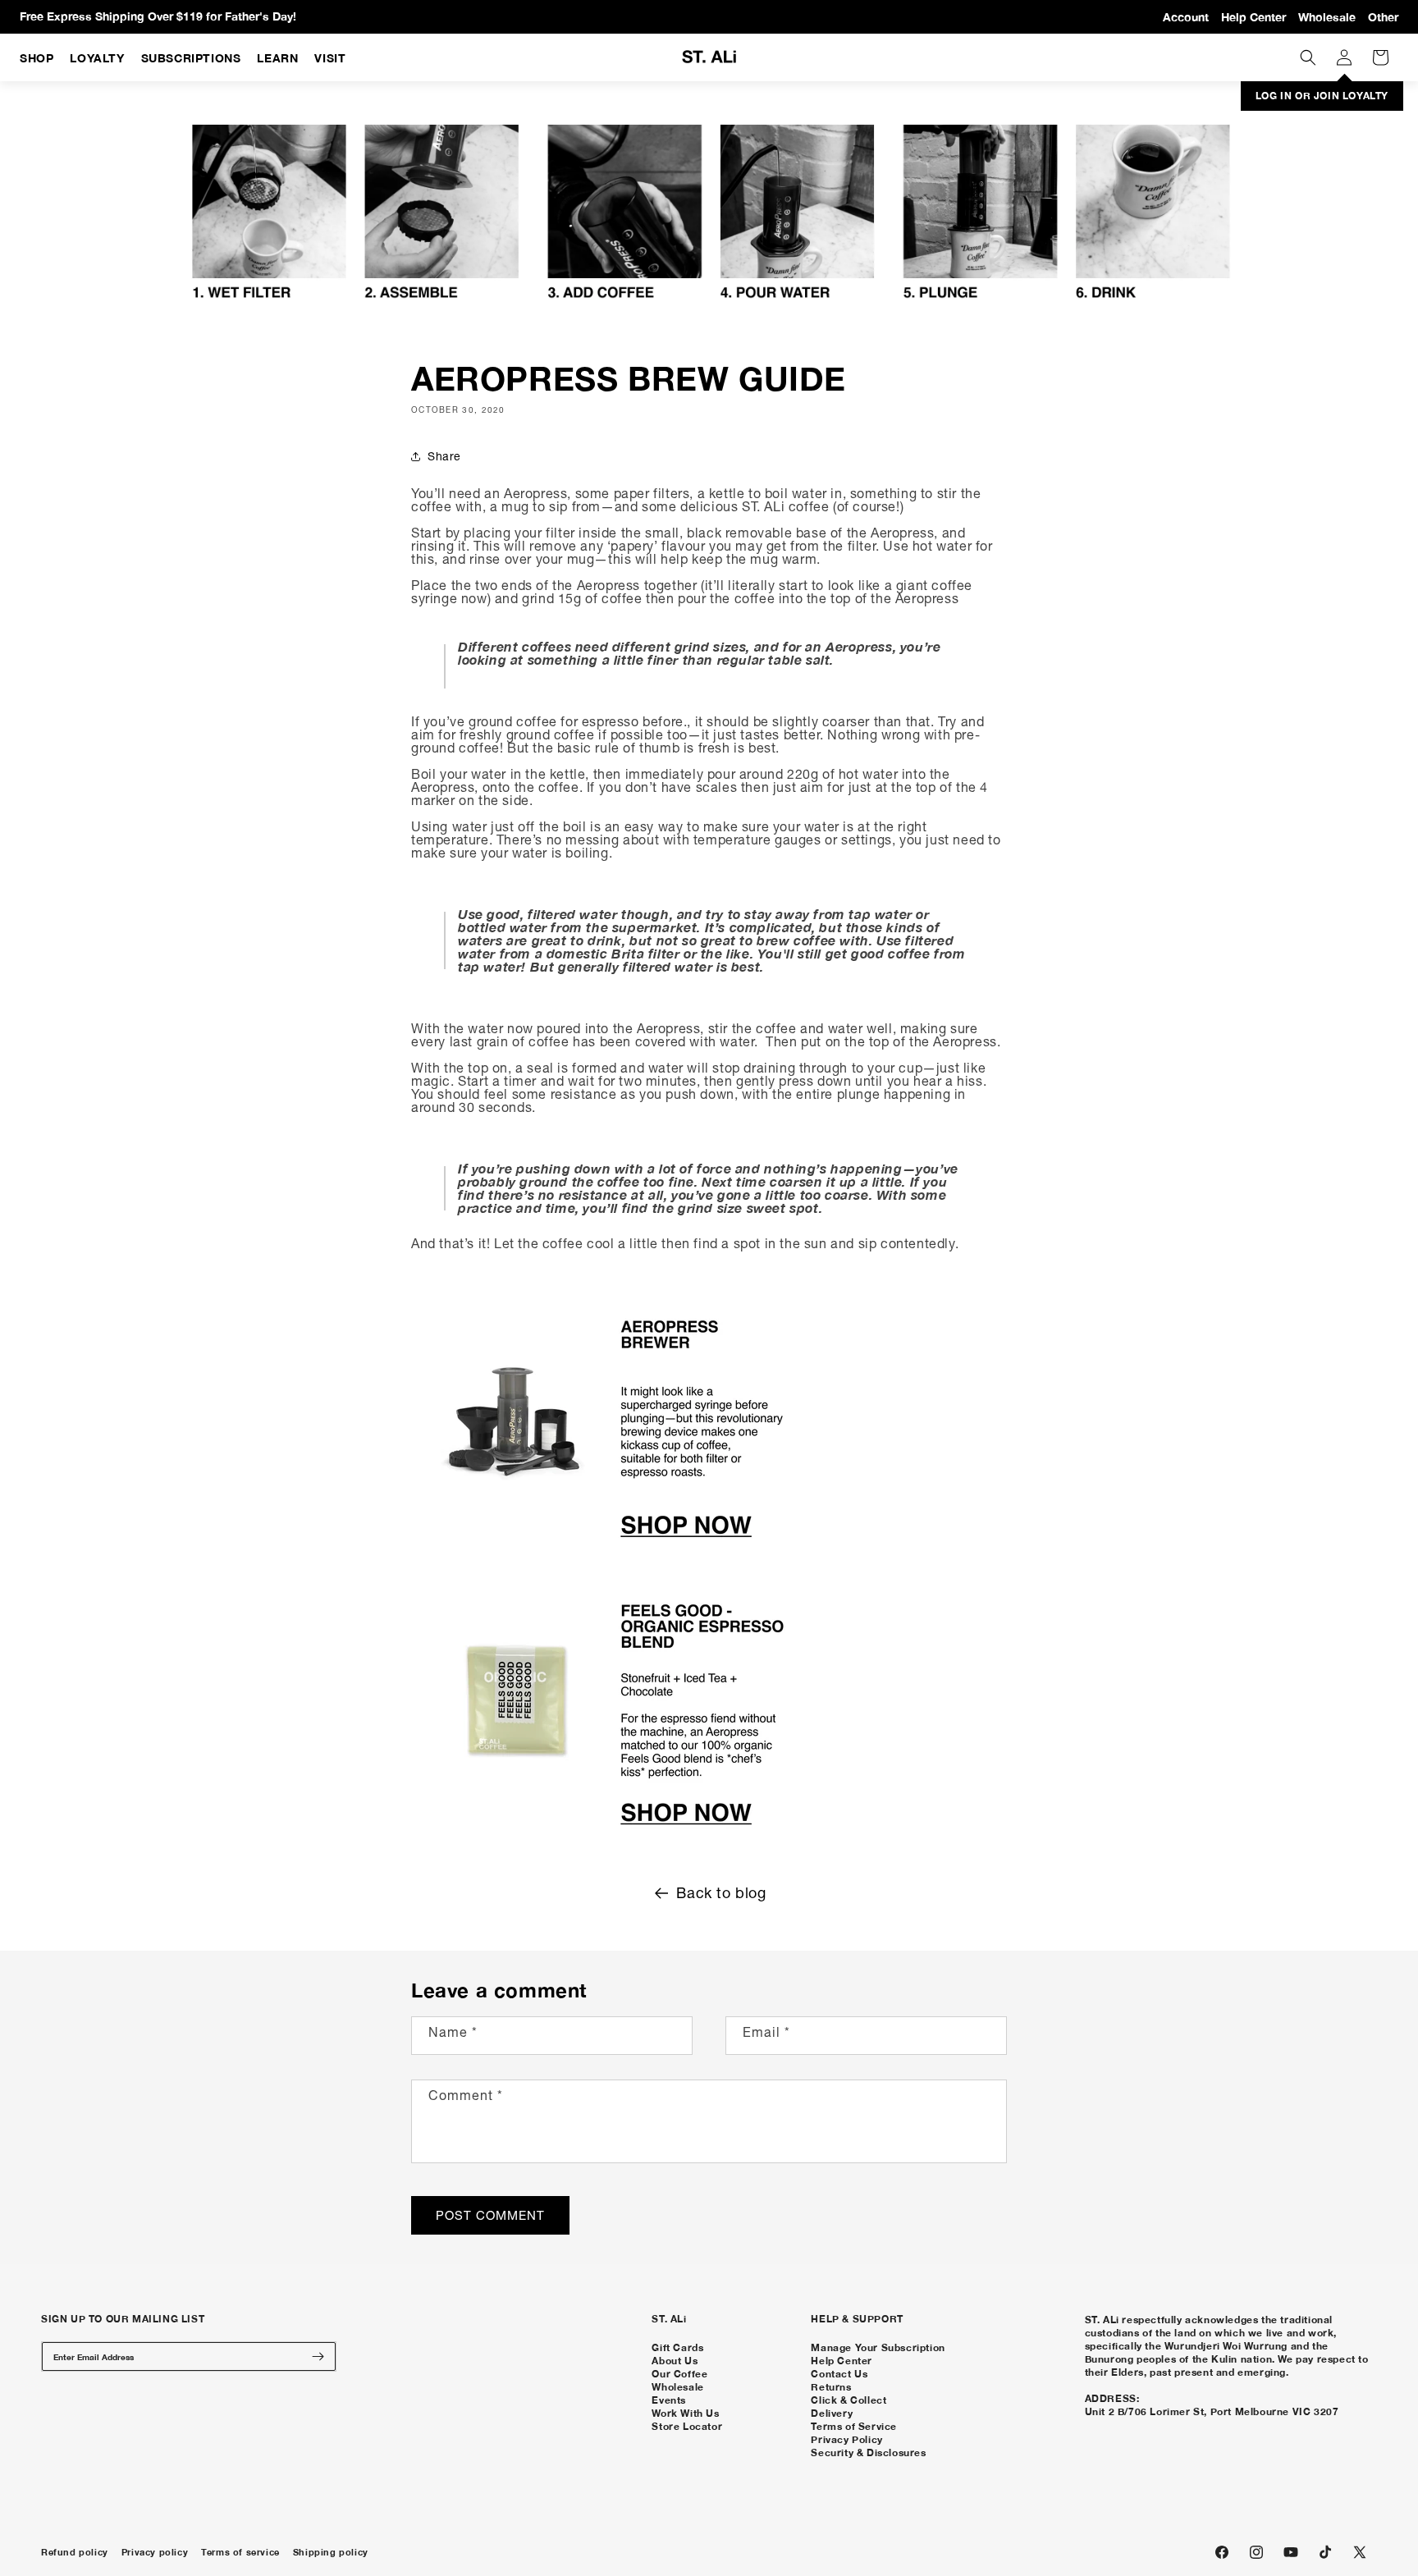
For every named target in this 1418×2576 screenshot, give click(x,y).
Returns (831, 2387)
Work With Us (685, 2413)
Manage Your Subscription (878, 2347)
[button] (1308, 57)
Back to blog (721, 1893)
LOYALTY (97, 58)
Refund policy (75, 2552)
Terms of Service (854, 2426)
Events (669, 2400)
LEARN (277, 58)
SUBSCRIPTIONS (191, 58)
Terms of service (240, 2552)
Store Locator (687, 2426)
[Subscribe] (318, 2356)
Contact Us (839, 2374)
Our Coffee (679, 2374)
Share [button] (444, 456)
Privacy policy (155, 2552)
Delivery (832, 2413)
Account (1186, 17)
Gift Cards (677, 2347)
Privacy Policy (846, 2439)
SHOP (37, 58)
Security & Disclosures (868, 2452)
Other (1383, 17)
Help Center (1253, 17)
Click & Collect (849, 2400)
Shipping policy (331, 2552)
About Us (675, 2361)
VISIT (330, 58)
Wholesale (1327, 17)
